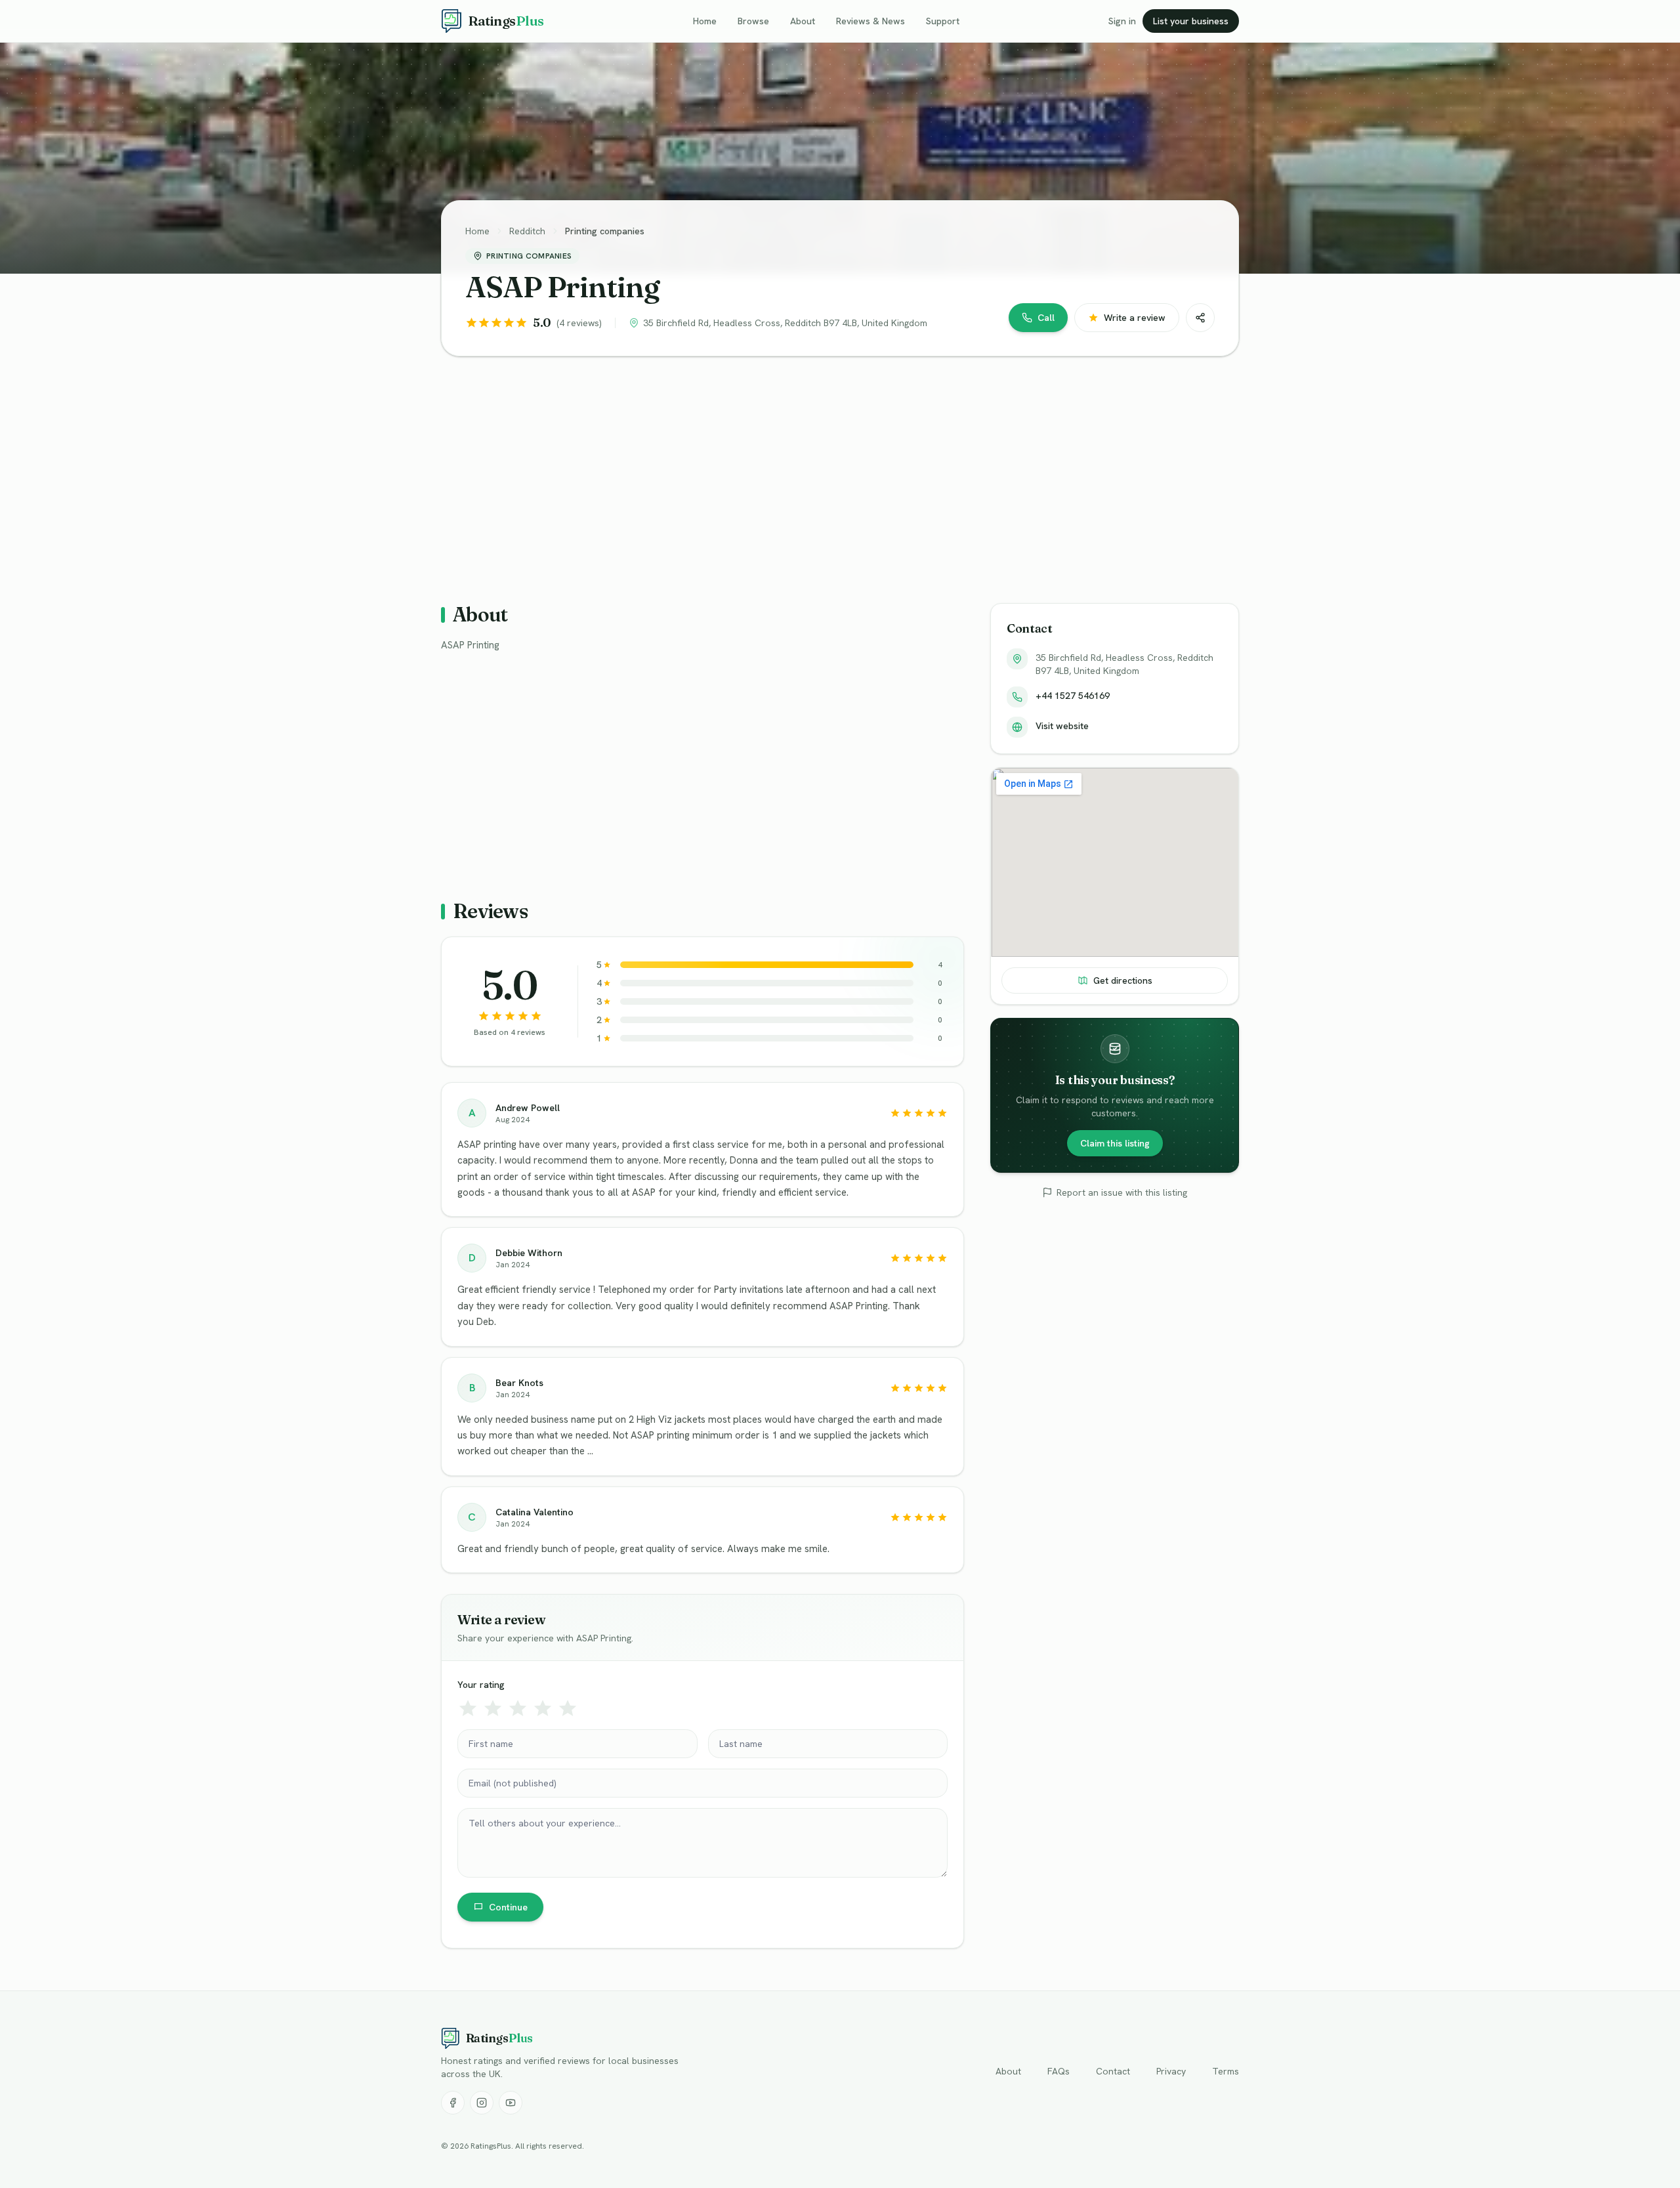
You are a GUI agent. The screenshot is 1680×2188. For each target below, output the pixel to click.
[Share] (1200, 318)
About (803, 21)
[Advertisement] (835, 469)
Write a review (1135, 318)
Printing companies (605, 231)
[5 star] (568, 1708)
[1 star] (468, 1708)
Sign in (1122, 21)
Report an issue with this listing (1122, 1192)
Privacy (1171, 2071)
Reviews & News (871, 21)
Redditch (527, 231)
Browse (753, 21)
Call (1046, 318)
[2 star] (493, 1708)
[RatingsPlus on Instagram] (482, 2103)
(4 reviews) (579, 323)
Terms (1226, 2071)
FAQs (1059, 2071)
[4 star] (543, 1708)
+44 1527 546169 (1073, 696)
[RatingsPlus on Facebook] (453, 2103)
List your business (1191, 21)
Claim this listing (1115, 1143)
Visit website (1062, 726)
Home (705, 21)
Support (943, 21)
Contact (1113, 2071)
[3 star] (518, 1708)
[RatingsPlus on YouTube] (511, 2103)
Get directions (1123, 980)
